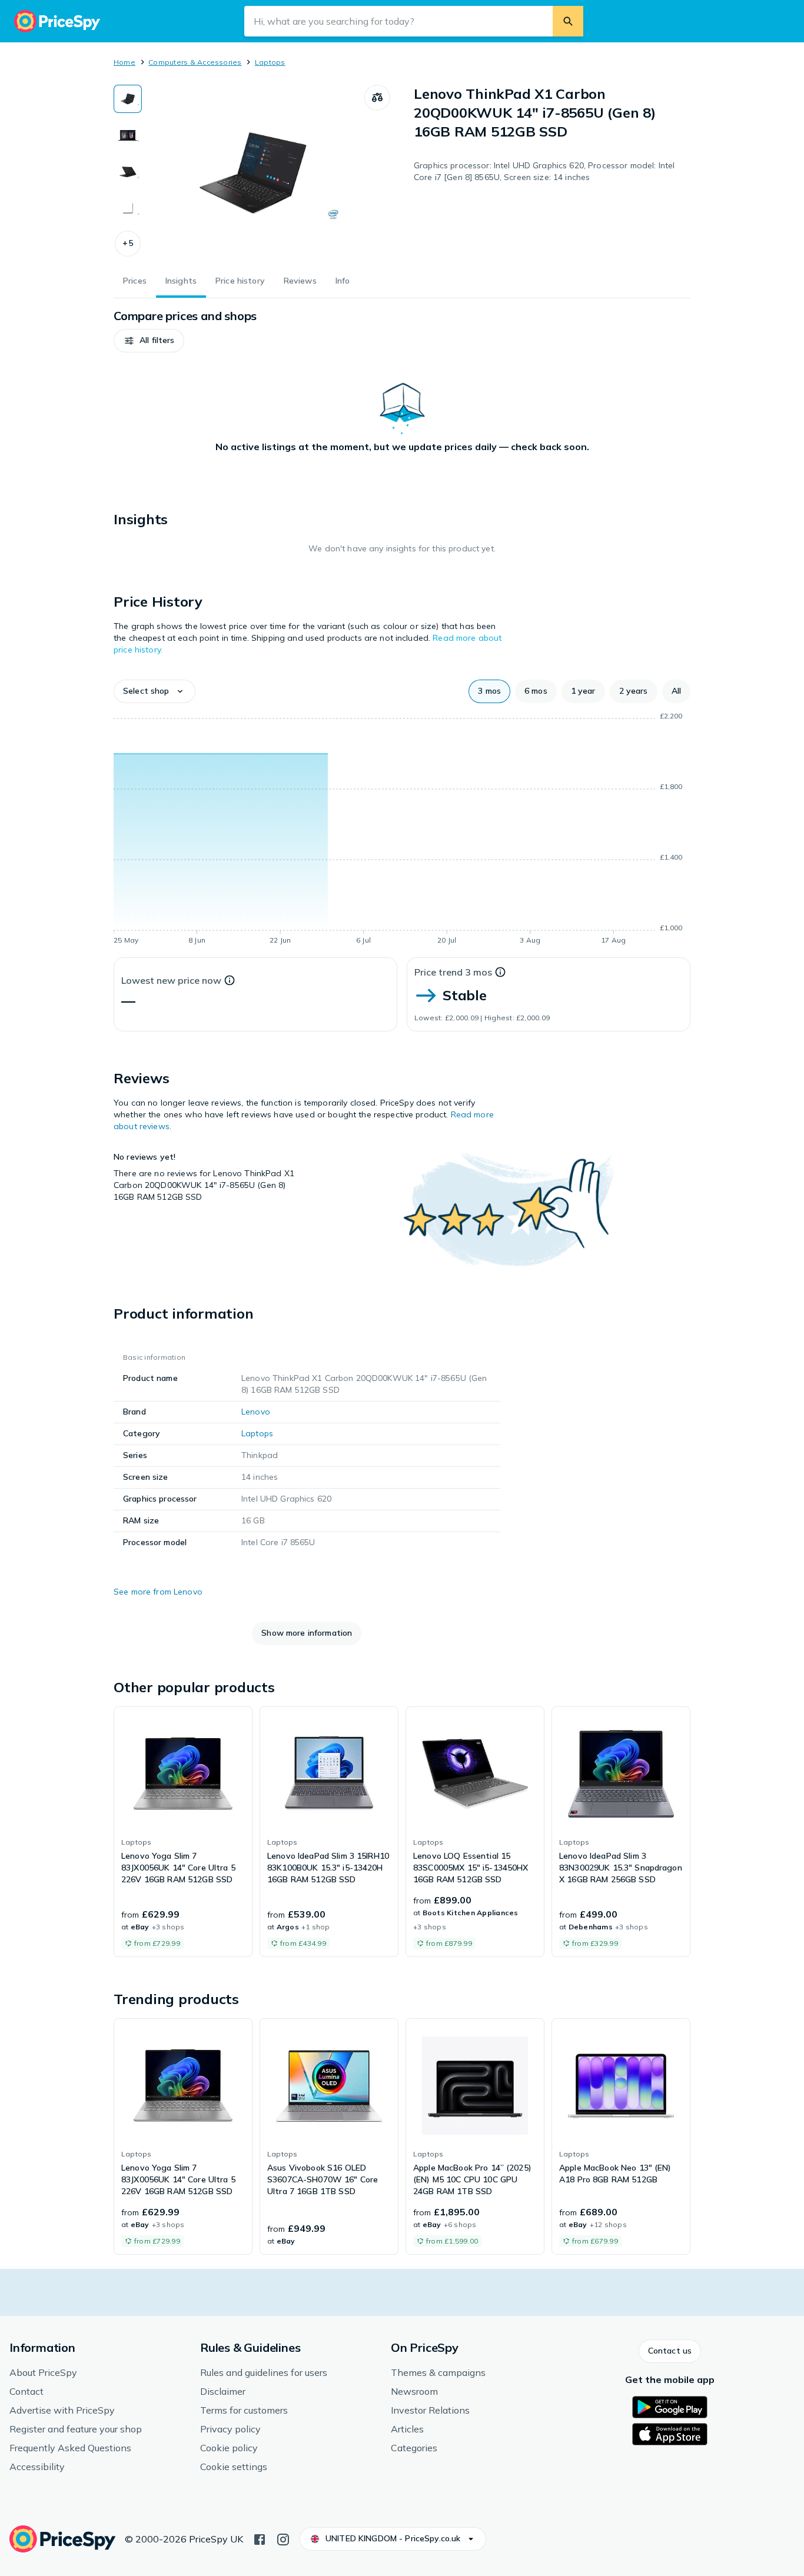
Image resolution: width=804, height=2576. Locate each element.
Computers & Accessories (195, 62)
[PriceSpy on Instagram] (283, 2538)
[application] (402, 830)
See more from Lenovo (158, 1592)
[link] (183, 1832)
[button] (128, 244)
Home (124, 62)
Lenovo (256, 1412)
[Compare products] (377, 98)
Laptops (270, 62)
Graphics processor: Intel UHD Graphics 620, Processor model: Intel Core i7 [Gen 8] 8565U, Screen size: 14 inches (544, 171)
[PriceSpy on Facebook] (260, 2538)
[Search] (568, 21)
